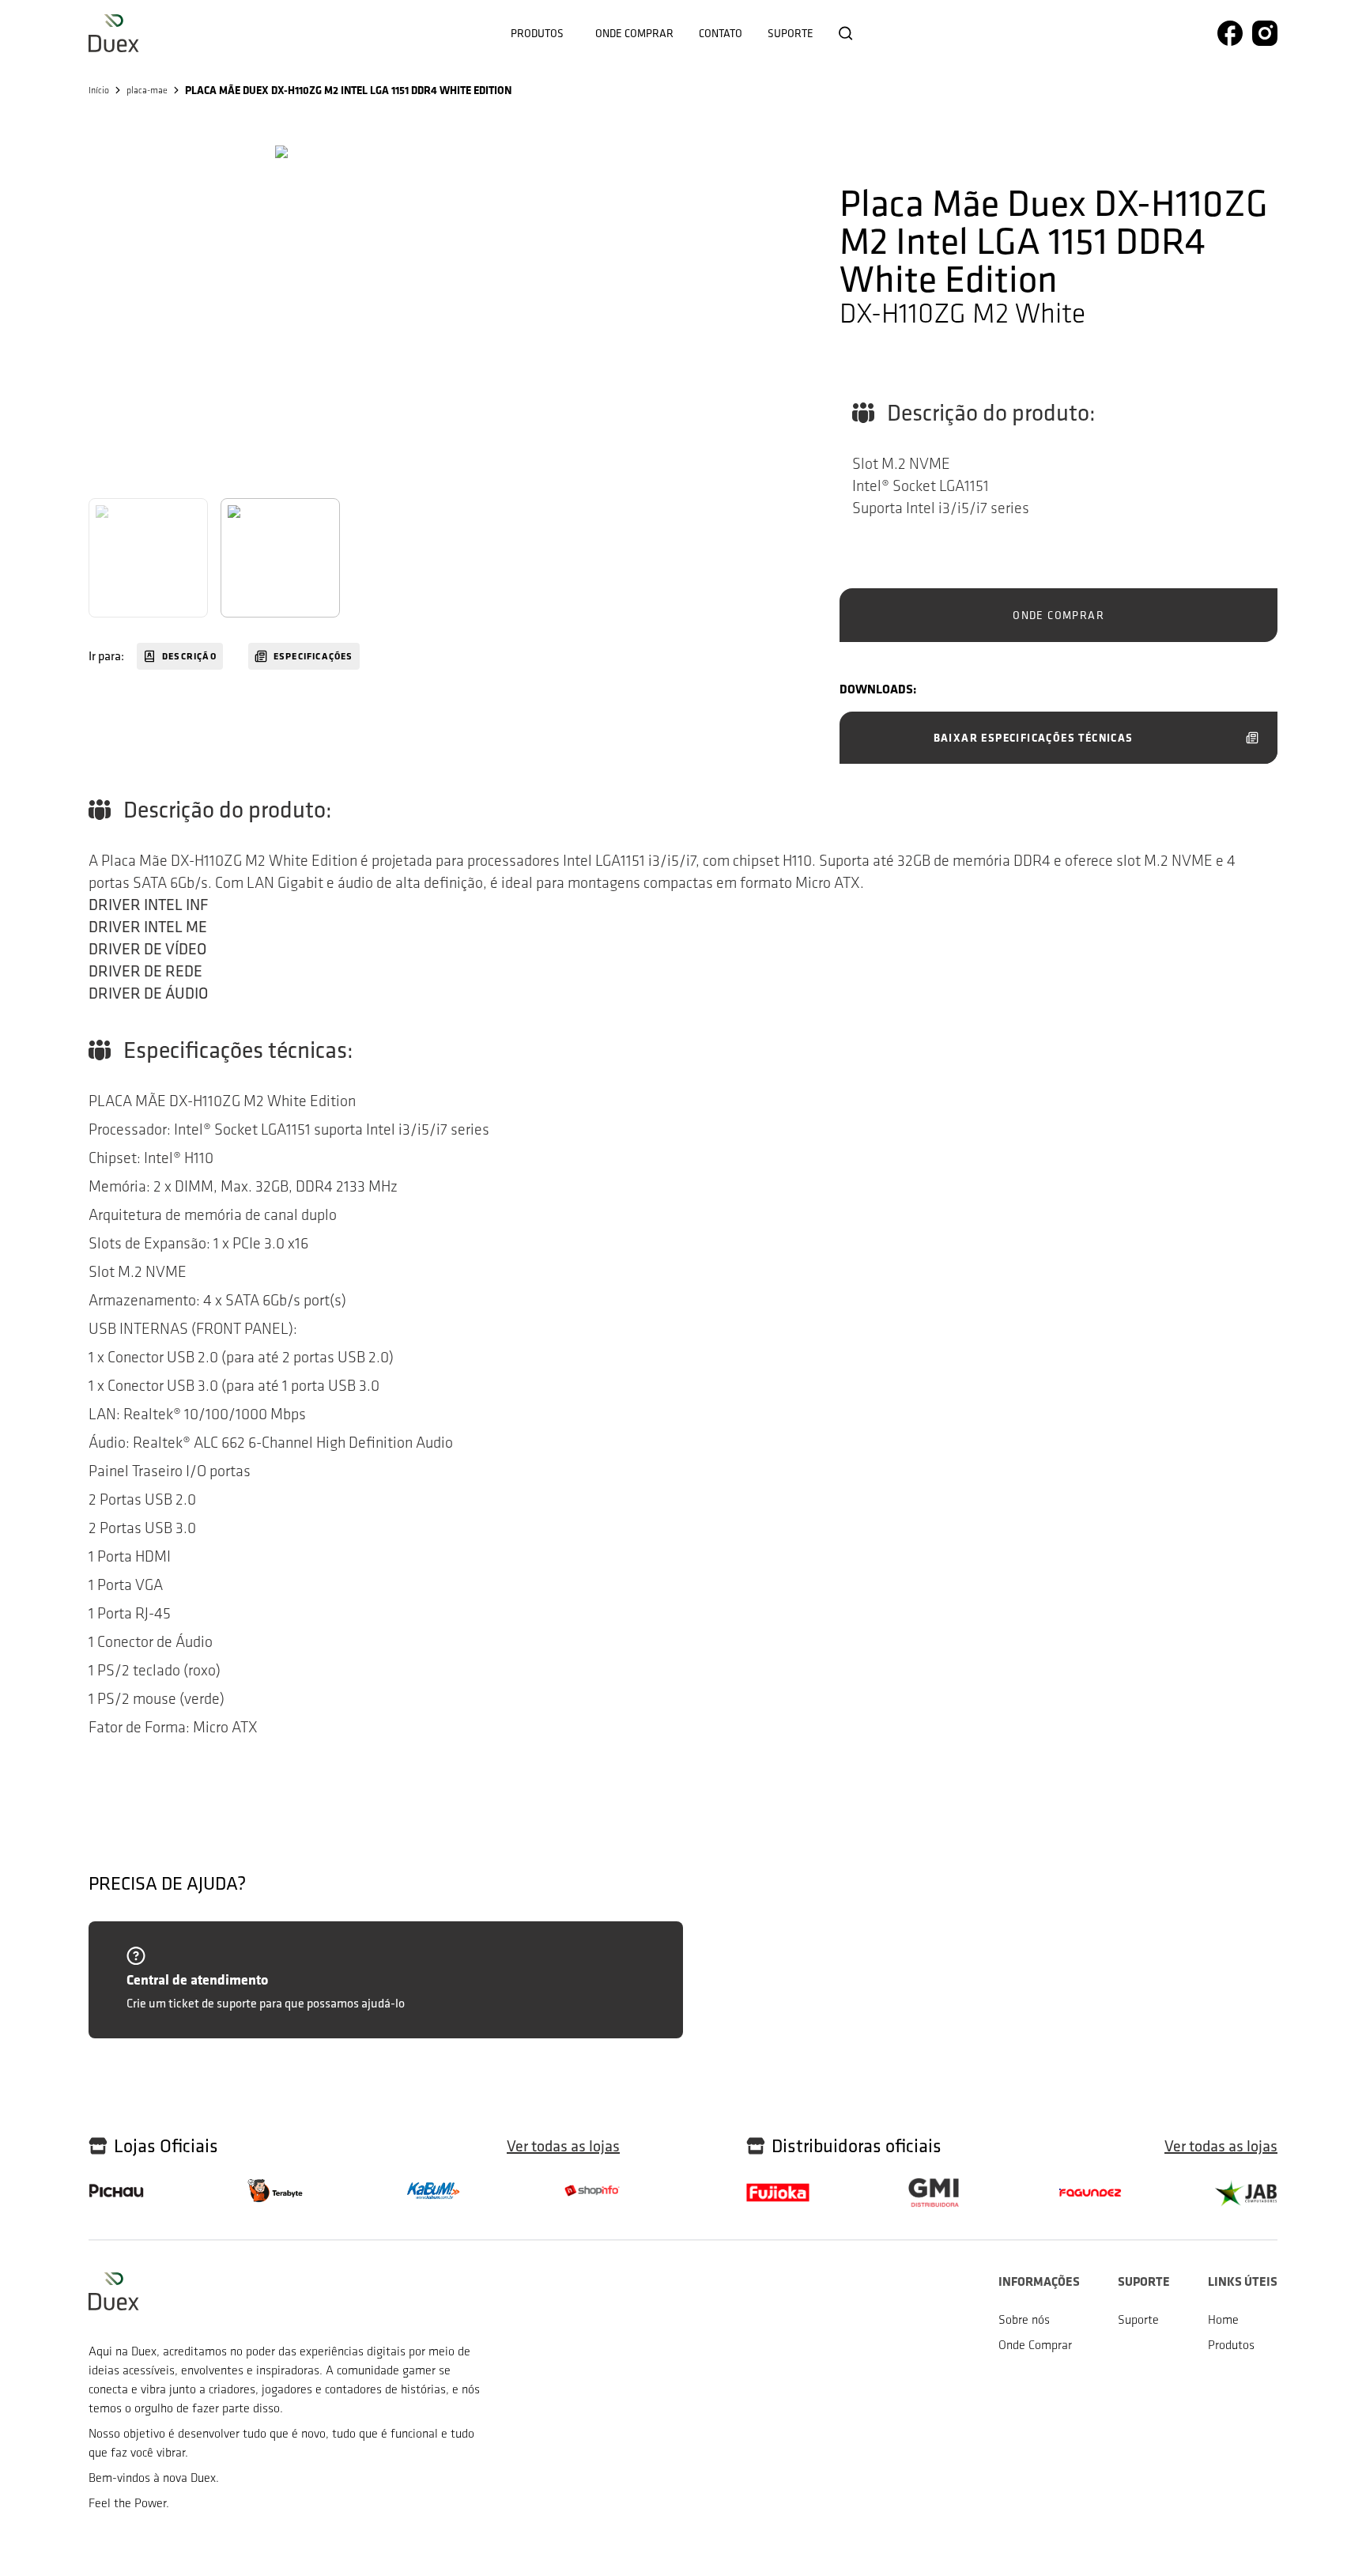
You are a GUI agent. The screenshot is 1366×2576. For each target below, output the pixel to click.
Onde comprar (634, 33)
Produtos (537, 33)
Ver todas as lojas (563, 2146)
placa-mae (147, 90)
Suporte (791, 33)
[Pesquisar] (846, 33)
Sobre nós (1024, 2319)
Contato (721, 33)
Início (99, 90)
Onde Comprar (1035, 2345)
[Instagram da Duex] (1265, 33)
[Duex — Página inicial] (114, 33)
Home (1223, 2319)
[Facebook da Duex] (1230, 33)
